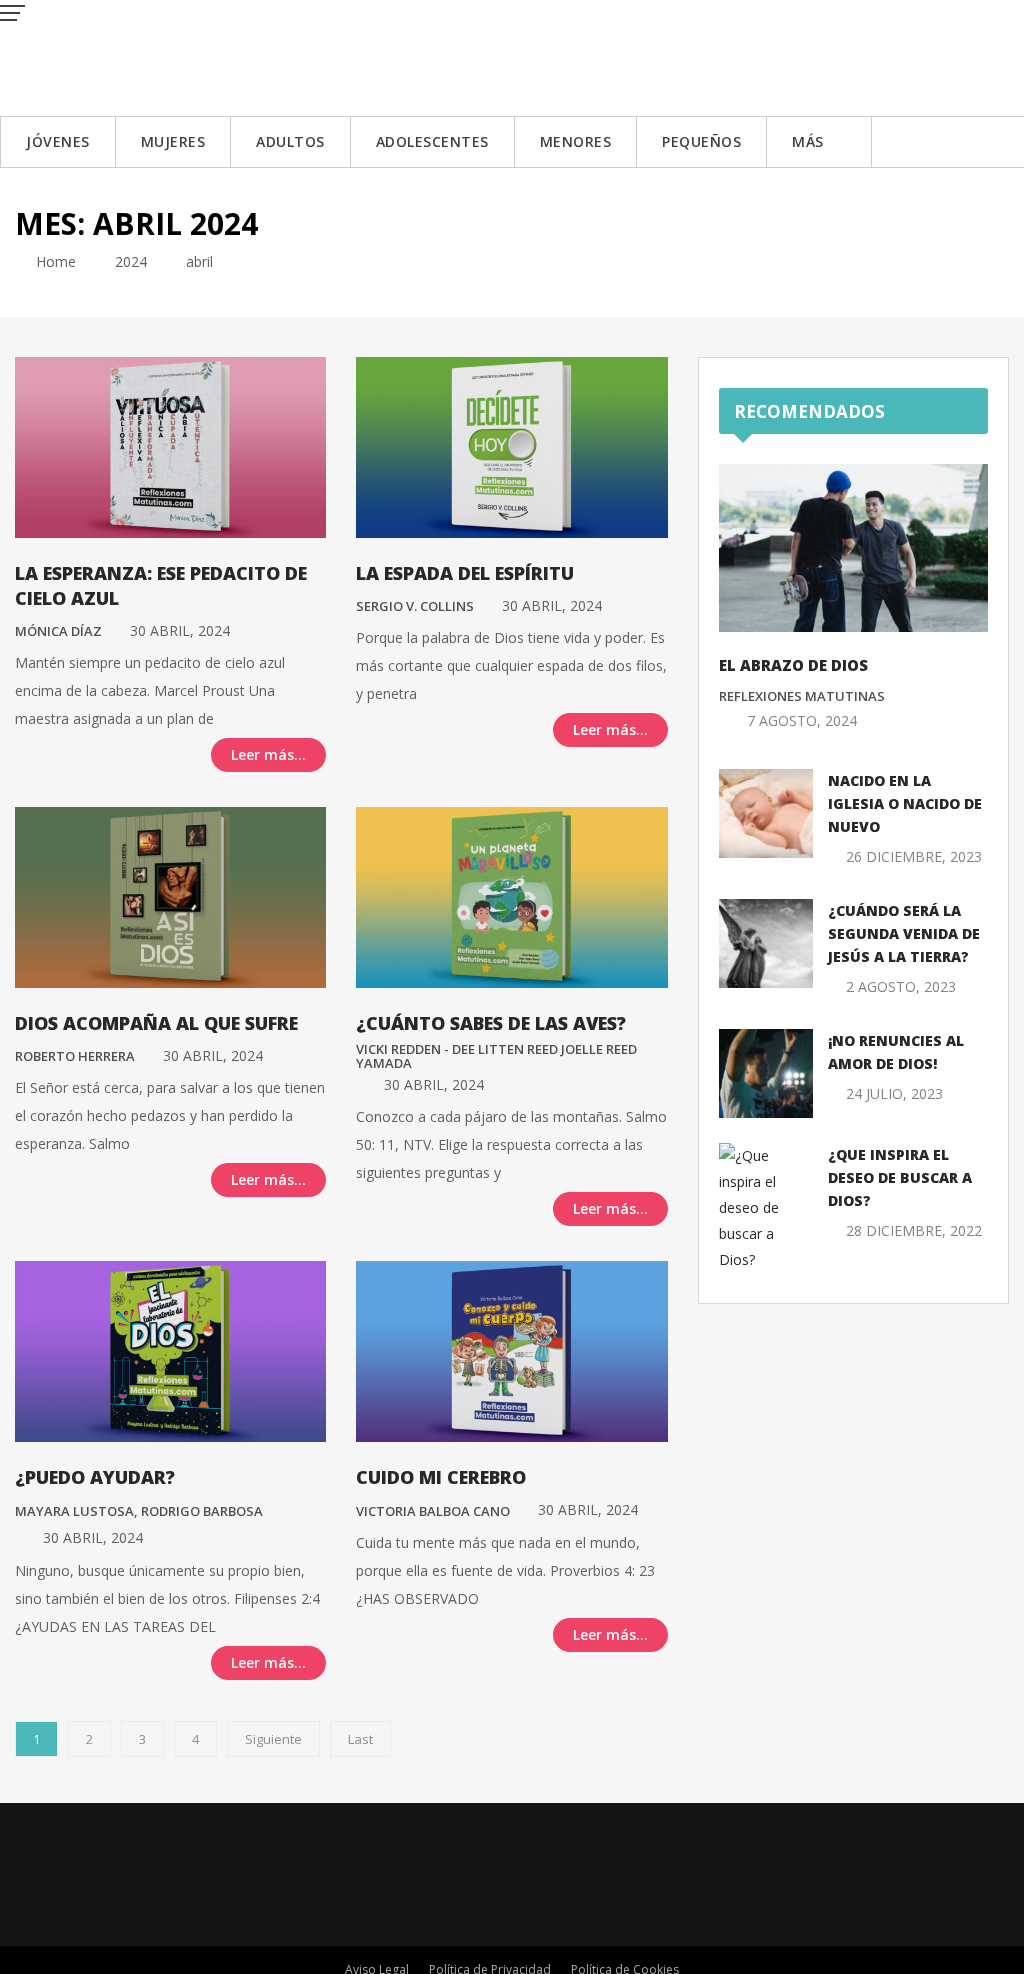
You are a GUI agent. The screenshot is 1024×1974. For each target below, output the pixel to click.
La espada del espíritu (465, 573)
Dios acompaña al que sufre (156, 1023)
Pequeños (701, 141)
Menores (576, 141)
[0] (20, 754)
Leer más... (268, 754)
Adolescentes (432, 141)
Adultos (290, 141)
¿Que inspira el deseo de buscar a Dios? (900, 1177)
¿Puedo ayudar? (95, 1477)
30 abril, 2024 (180, 630)
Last (360, 1739)
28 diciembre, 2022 (914, 1230)
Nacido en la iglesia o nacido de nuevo (905, 803)
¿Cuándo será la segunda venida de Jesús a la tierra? (904, 933)
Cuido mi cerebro (441, 1477)
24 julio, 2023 (894, 1093)
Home (54, 261)
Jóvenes (58, 141)
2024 (131, 261)
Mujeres (173, 141)
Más (808, 141)
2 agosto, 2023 (901, 986)
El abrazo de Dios (793, 665)
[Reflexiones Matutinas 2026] (145, 56)
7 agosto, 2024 (802, 720)
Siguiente (273, 1739)
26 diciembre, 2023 (914, 856)
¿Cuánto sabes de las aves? (491, 1023)
